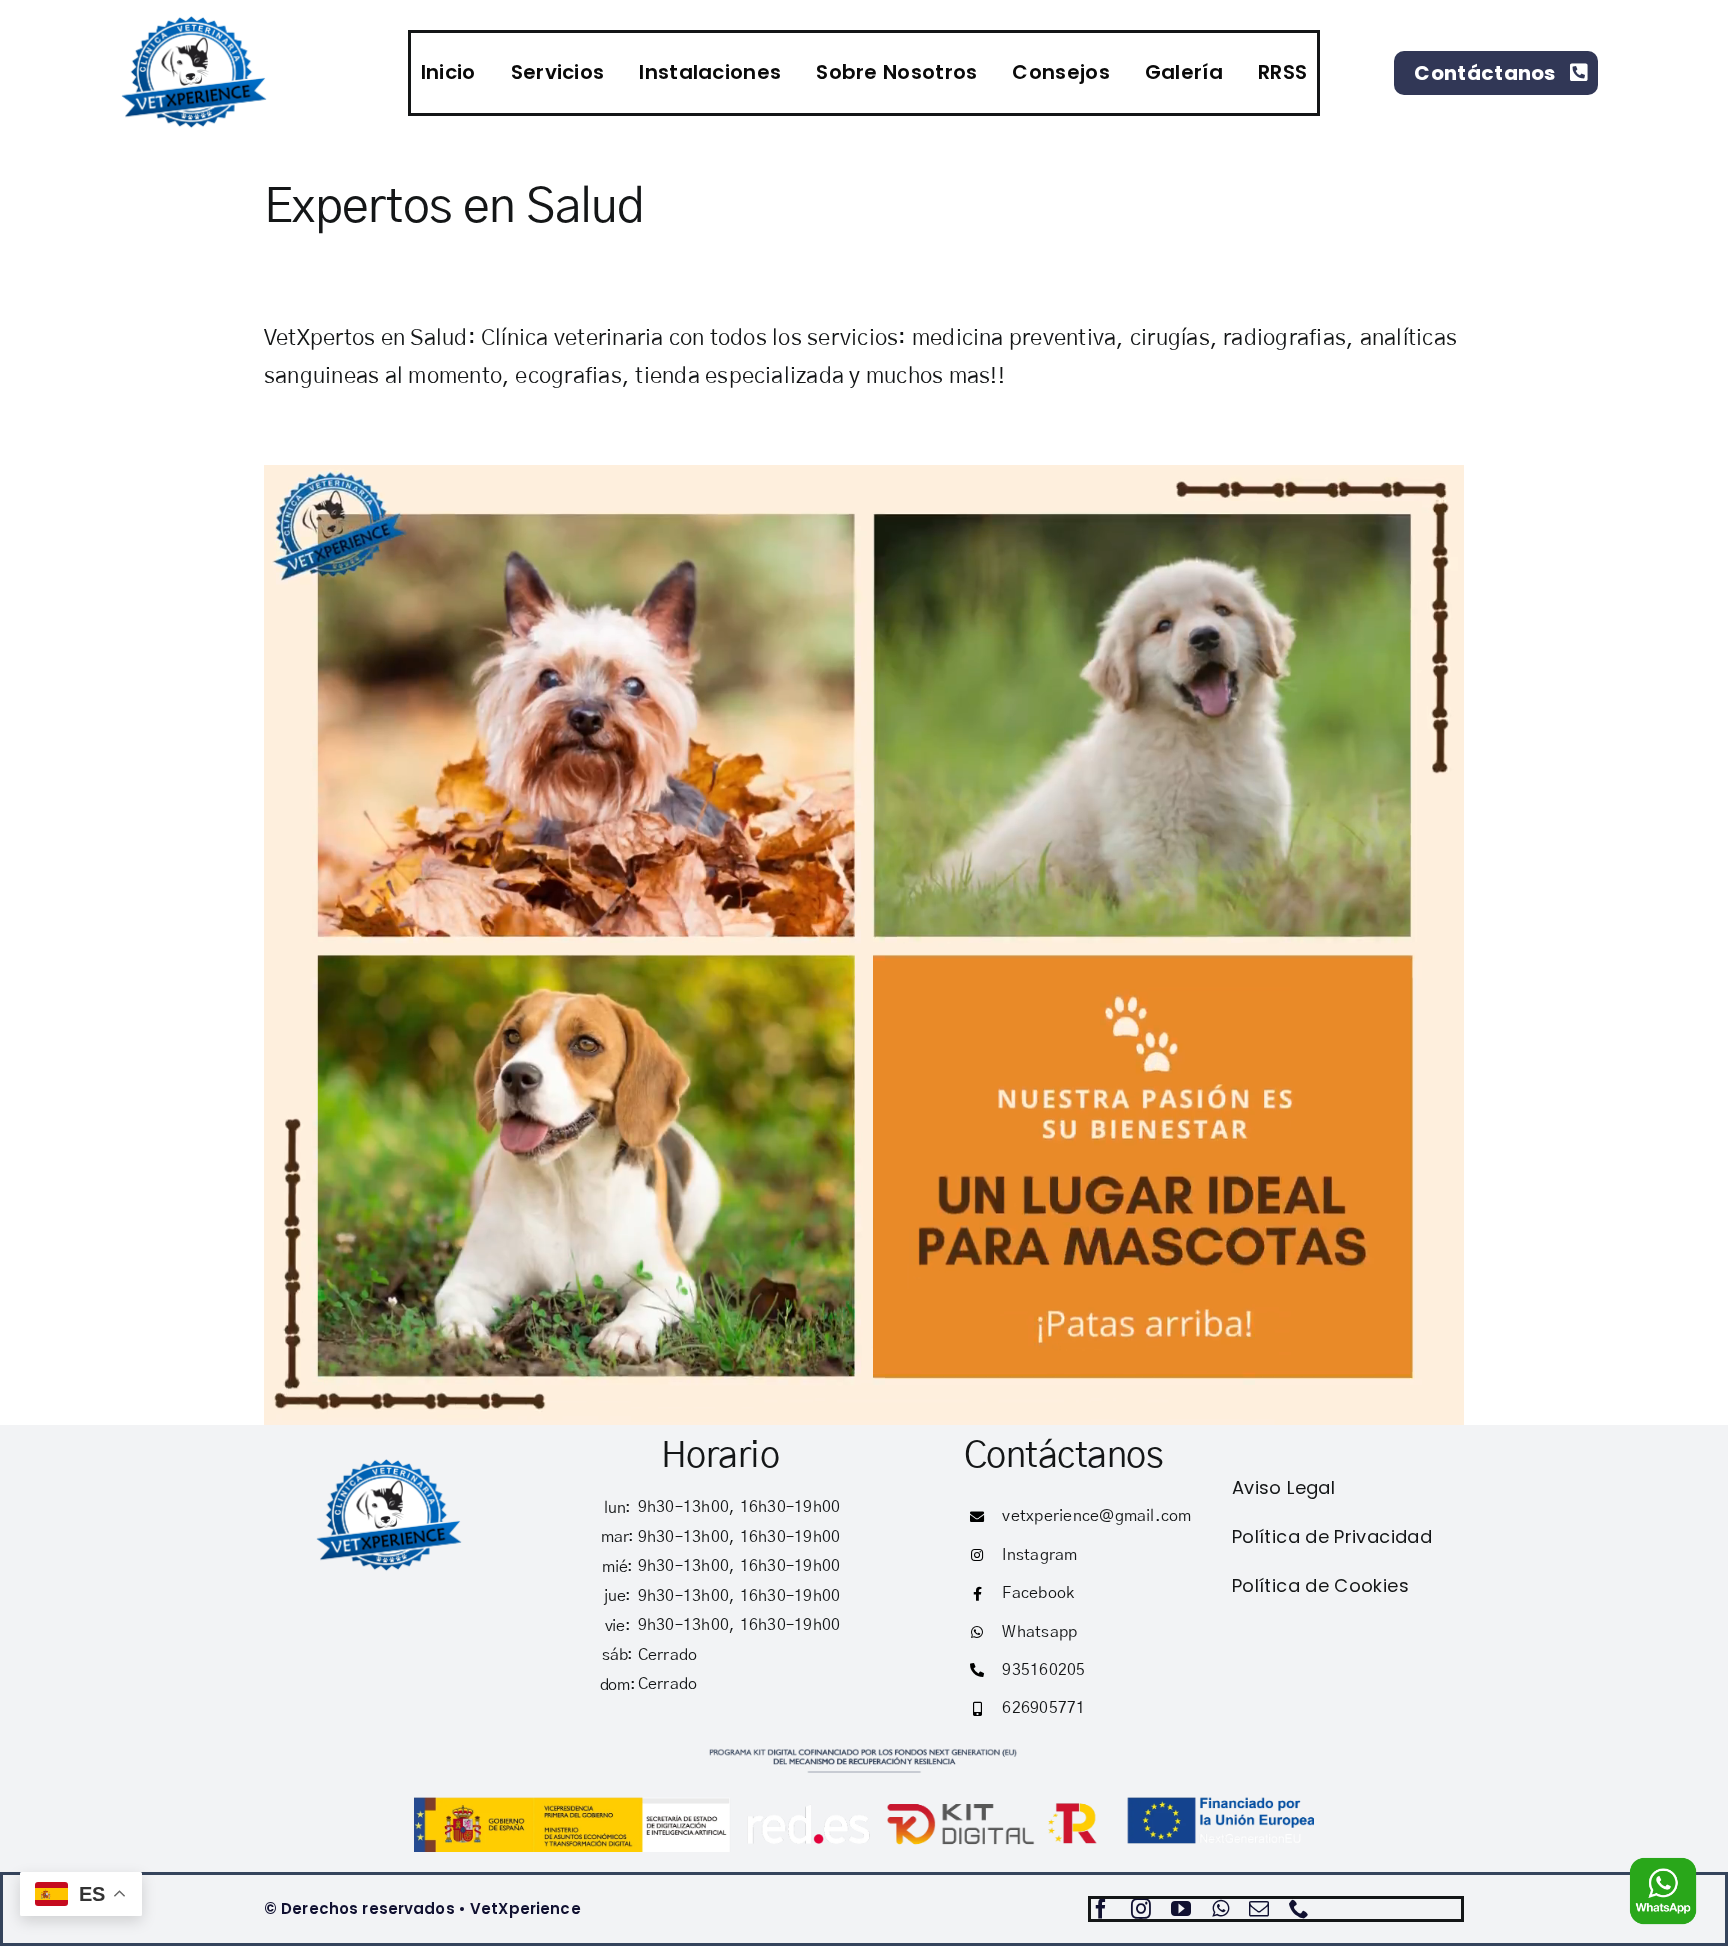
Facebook (1038, 1593)
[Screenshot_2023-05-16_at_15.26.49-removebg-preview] (390, 1463)
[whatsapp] (1220, 1909)
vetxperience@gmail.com (1096, 1516)
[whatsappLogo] (1663, 1864)
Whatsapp (1039, 1632)
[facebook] (1101, 1909)
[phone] (1299, 1909)
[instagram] (1141, 1909)
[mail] (1259, 1909)
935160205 (1043, 1670)
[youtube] (1181, 1909)
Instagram (1039, 1555)
